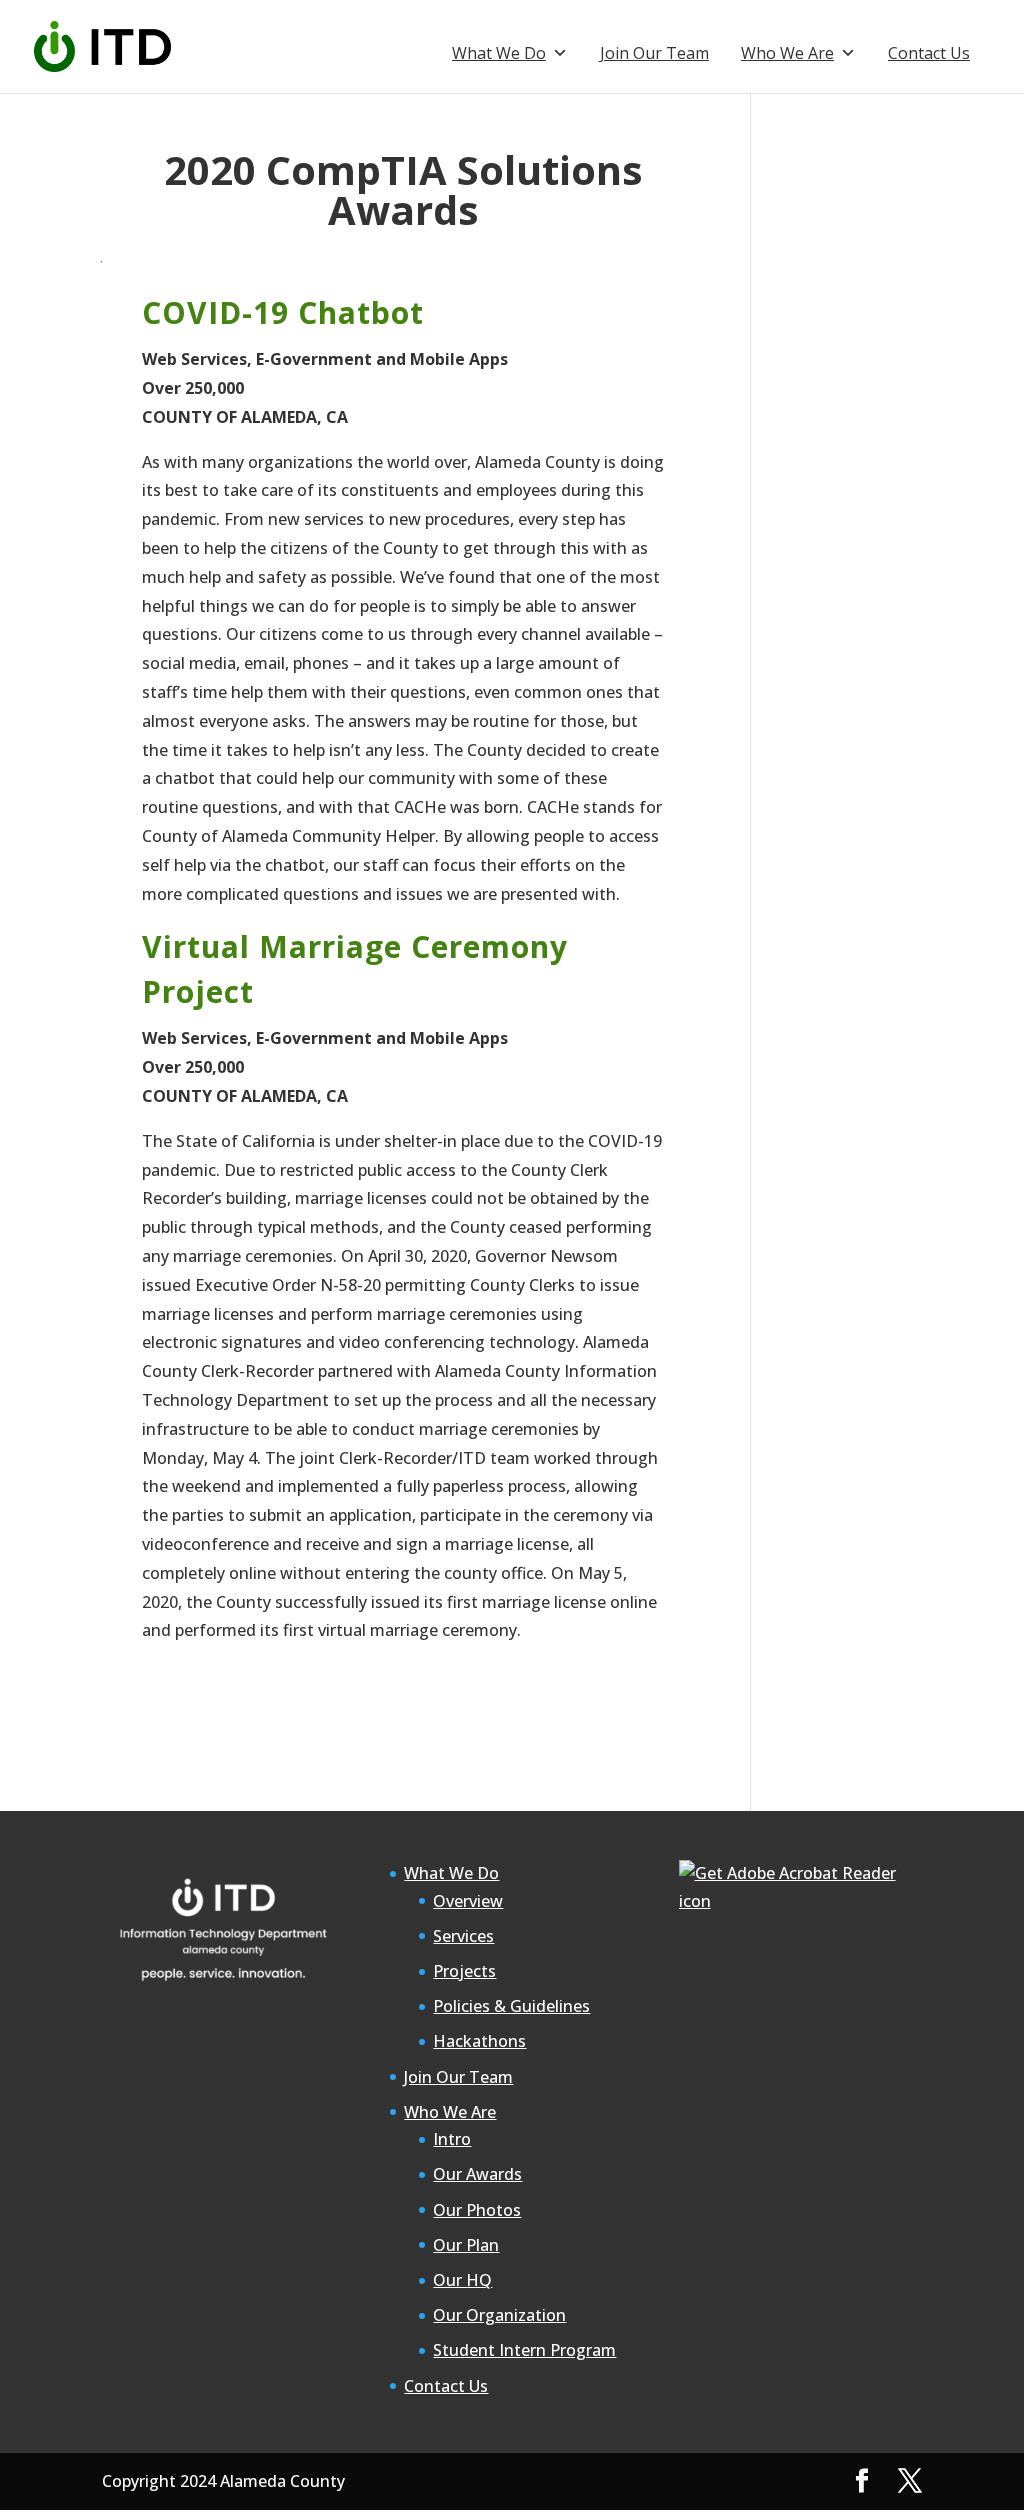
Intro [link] (452, 2139)
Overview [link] (468, 1901)
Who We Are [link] (787, 53)
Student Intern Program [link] (524, 2350)
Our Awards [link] (477, 2174)
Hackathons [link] (479, 2041)
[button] (862, 2481)
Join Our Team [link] (654, 53)
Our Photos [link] (477, 2210)
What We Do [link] (499, 53)
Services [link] (463, 1936)
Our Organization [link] (499, 2315)
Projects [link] (464, 1971)
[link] (102, 45)
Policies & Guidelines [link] (511, 2006)
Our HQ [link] (462, 2280)
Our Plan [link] (466, 2245)
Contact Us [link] (929, 53)
